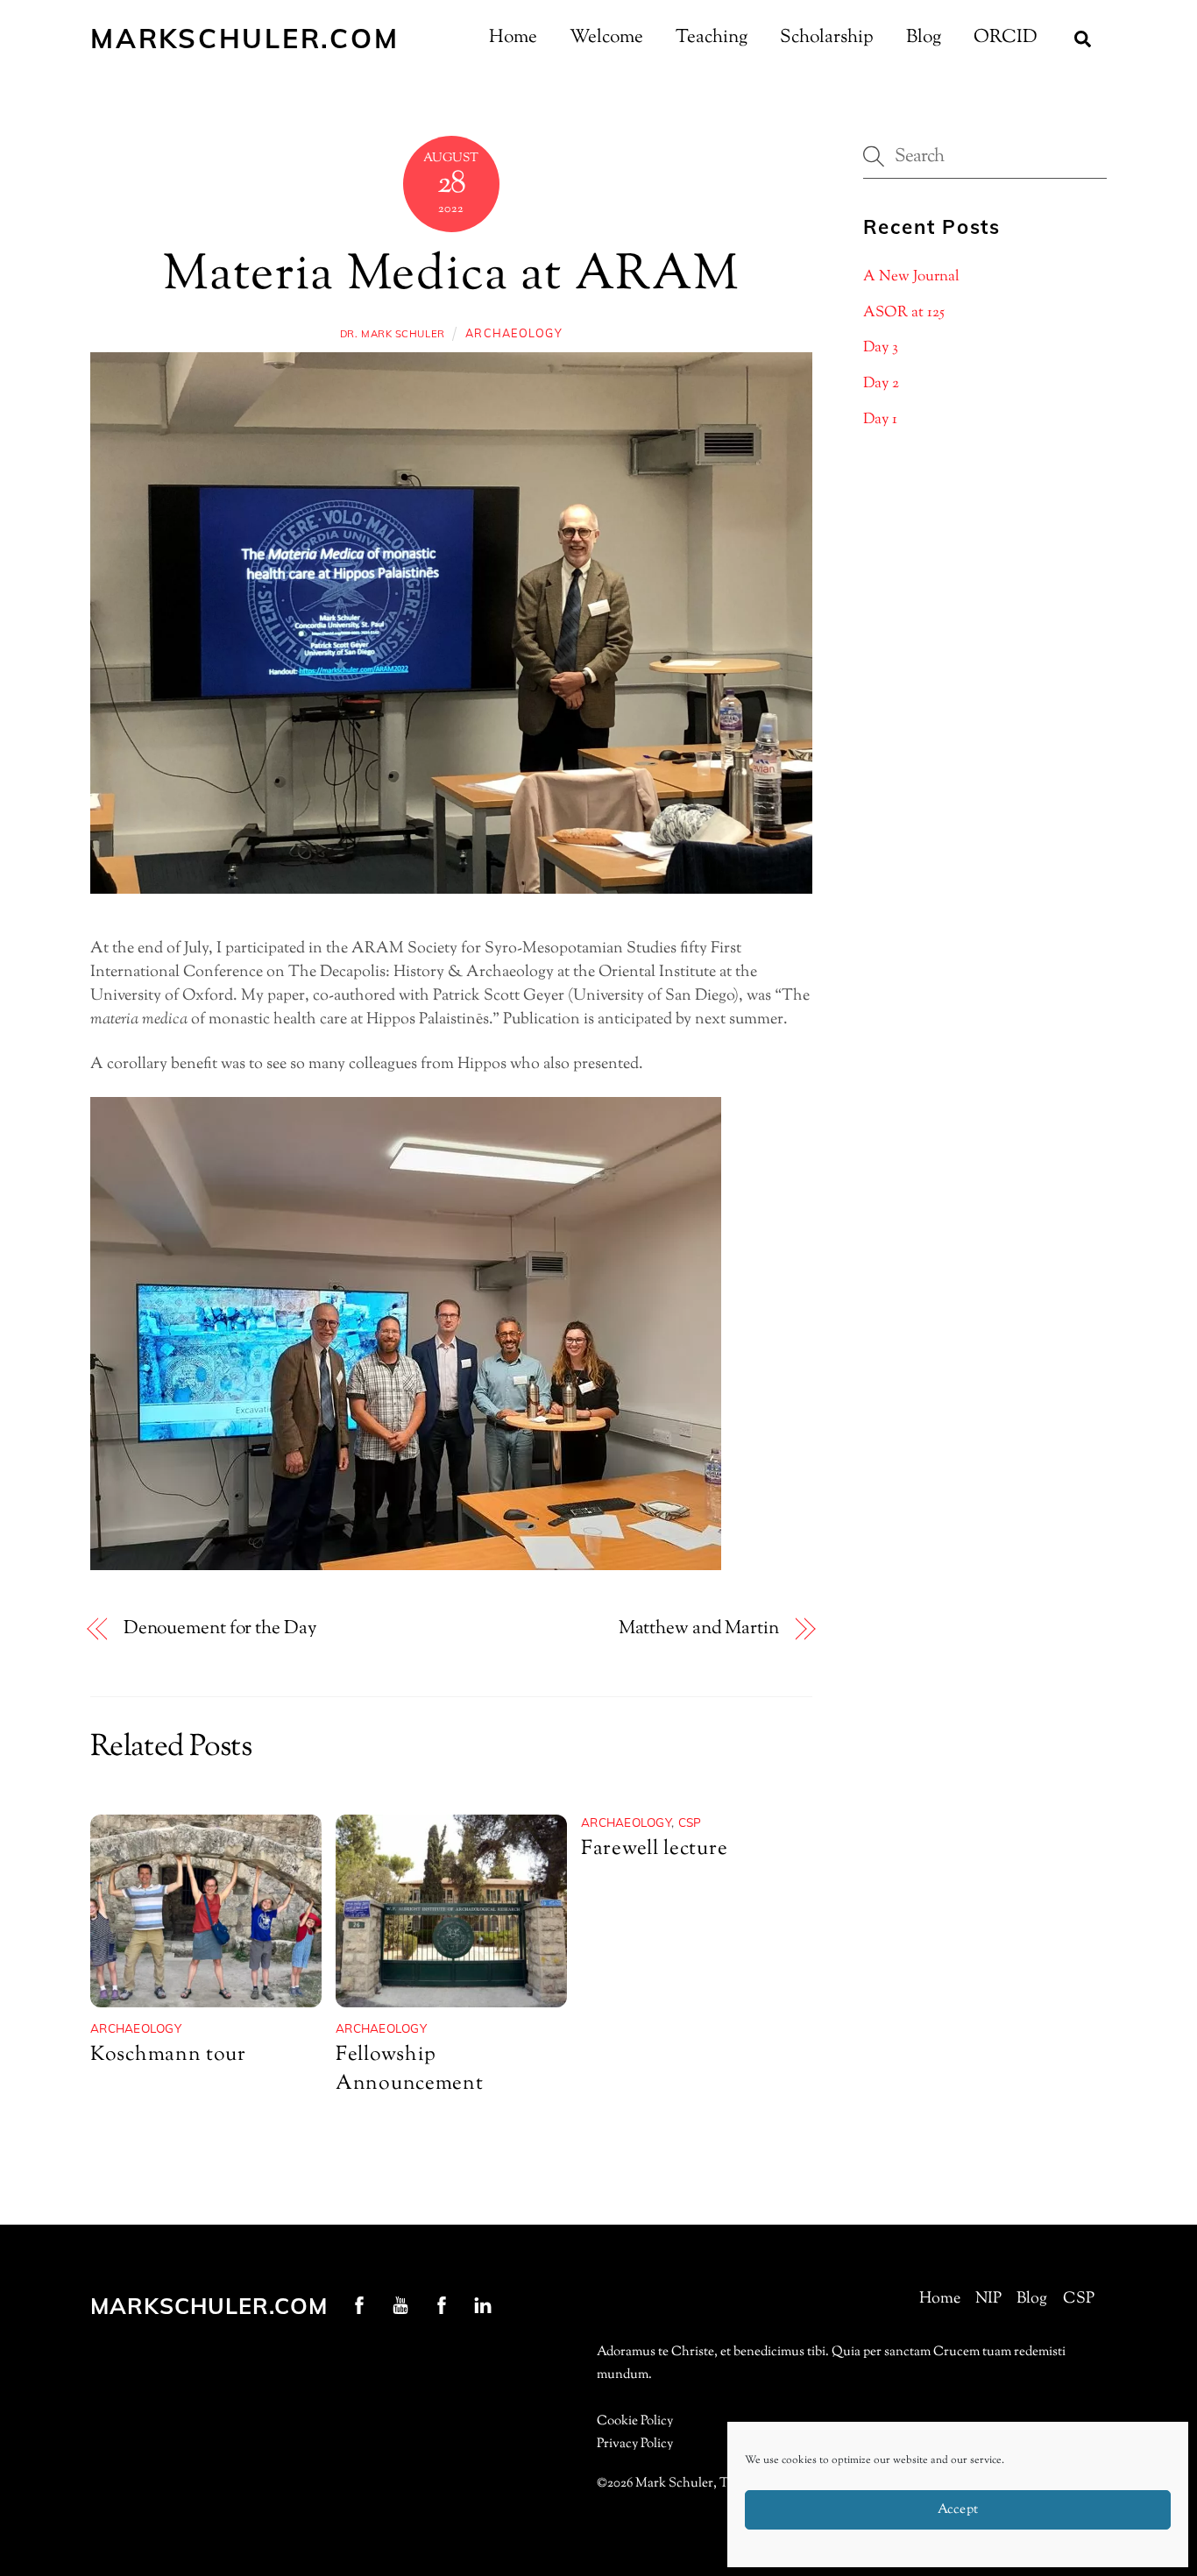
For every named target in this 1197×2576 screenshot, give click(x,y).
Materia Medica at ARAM (451, 276)
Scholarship (827, 38)
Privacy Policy (635, 2444)
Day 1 (880, 420)
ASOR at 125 (904, 313)
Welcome (606, 38)
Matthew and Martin (699, 1629)
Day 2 (881, 384)
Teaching (712, 38)
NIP (988, 2299)
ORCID (1006, 38)
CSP (690, 1822)
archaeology (514, 333)
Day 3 (881, 348)
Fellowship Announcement (409, 2070)
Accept (958, 2510)
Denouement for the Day (220, 1629)
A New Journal (911, 277)
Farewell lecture (654, 1849)
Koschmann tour (168, 2055)
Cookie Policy (635, 2421)
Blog (924, 38)
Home (513, 38)
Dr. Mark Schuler (393, 334)
